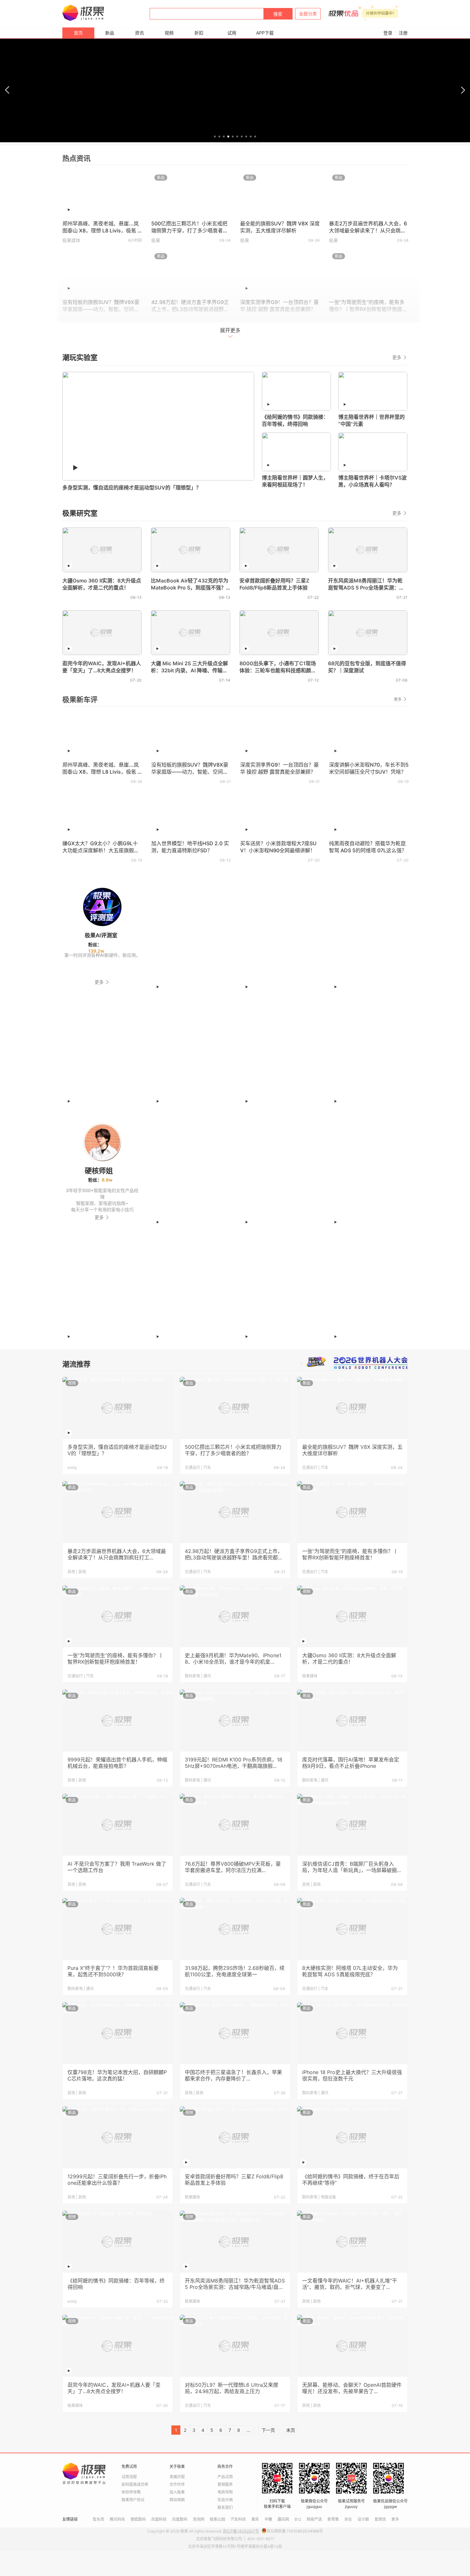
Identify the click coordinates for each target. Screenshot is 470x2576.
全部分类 (308, 14)
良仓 (348, 2519)
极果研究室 (80, 513)
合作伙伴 (177, 2484)
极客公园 (217, 2519)
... (248, 2430)
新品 (110, 33)
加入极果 (177, 2492)
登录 (388, 33)
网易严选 (314, 2519)
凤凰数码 (180, 2519)
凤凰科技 (159, 2519)
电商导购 (225, 2492)
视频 (169, 33)
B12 (298, 2519)
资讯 (139, 33)
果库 (255, 2519)
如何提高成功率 (135, 2484)
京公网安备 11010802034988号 (295, 2531)
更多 (397, 357)
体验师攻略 (131, 2492)
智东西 (98, 2519)
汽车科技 (238, 2519)
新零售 (333, 2519)
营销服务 (225, 2484)
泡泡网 (199, 2519)
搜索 (278, 14)
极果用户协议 (133, 2500)
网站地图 (177, 2500)
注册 (403, 33)
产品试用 (225, 2477)
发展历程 (177, 2477)
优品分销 (225, 2500)
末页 (291, 2430)
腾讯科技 (117, 2519)
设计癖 (363, 2519)
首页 (78, 33)
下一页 (268, 2430)
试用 (232, 33)
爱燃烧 (380, 2519)
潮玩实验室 (80, 357)
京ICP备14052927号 (241, 2531)
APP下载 (265, 33)
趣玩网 (283, 2519)
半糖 (268, 2519)
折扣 (199, 33)
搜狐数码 (138, 2519)
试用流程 (129, 2477)
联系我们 (225, 2507)
